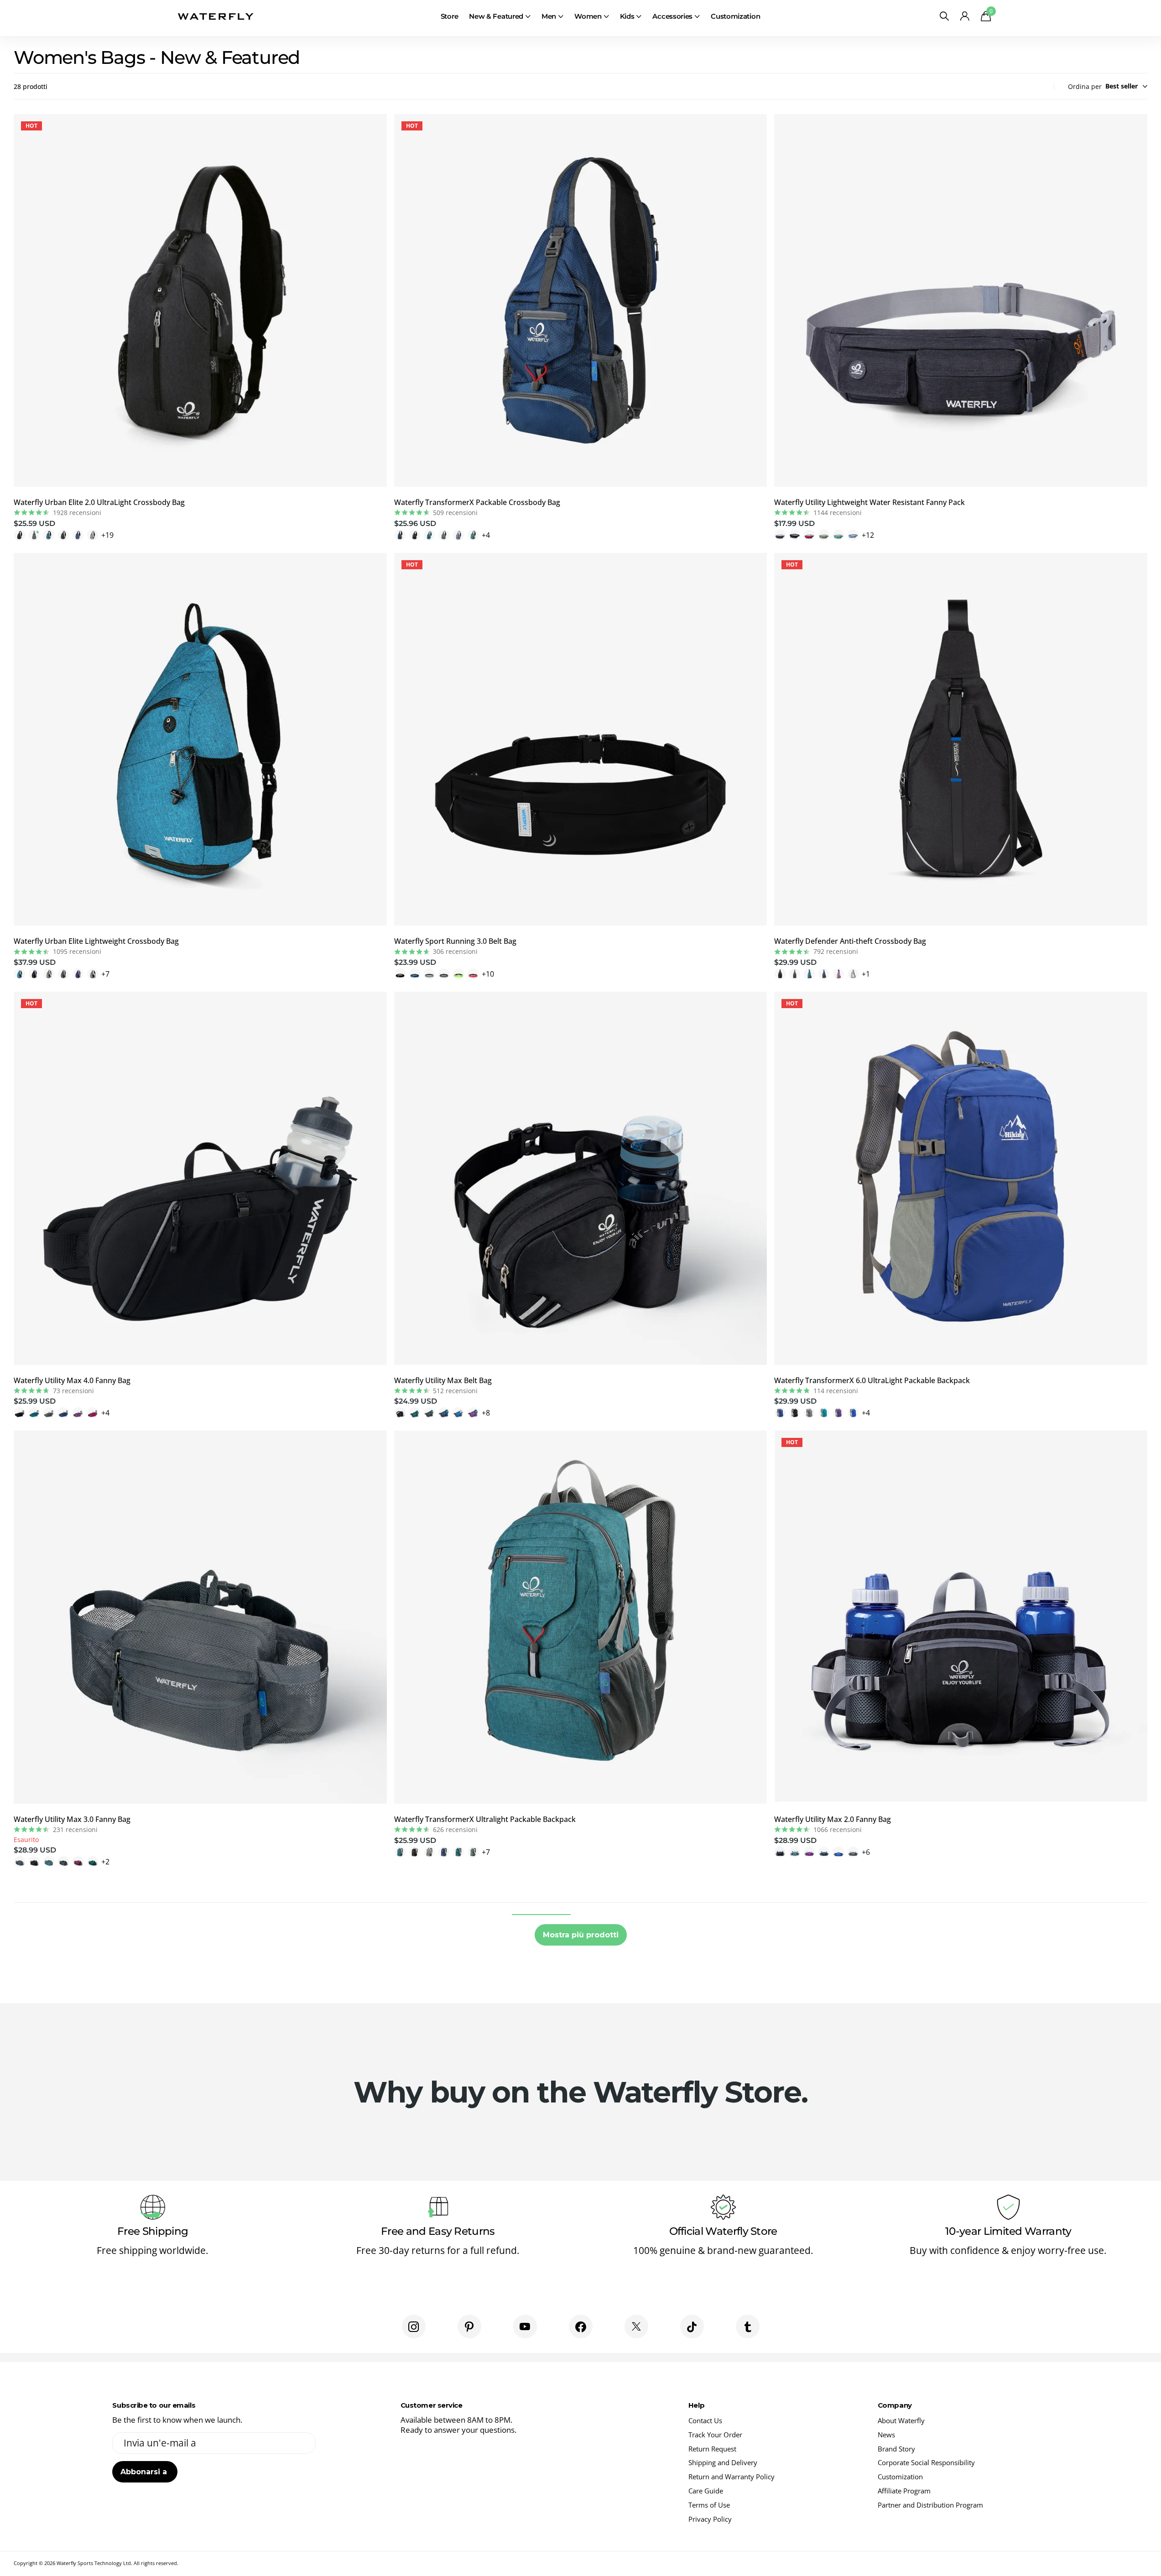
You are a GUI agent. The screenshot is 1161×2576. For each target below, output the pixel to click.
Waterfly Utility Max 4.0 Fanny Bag (72, 1380)
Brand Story (896, 2449)
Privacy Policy (710, 2519)
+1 (866, 974)
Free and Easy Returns (438, 2231)
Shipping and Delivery (723, 2462)
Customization (735, 16)
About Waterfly (901, 2420)
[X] (636, 2326)
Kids (627, 16)
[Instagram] (414, 2326)
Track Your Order (715, 2435)
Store (450, 16)
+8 (486, 1413)
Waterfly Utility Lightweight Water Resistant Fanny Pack (869, 502)
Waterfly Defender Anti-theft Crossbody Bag (850, 941)
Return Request (712, 2449)
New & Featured (496, 16)
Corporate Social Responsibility (926, 2462)
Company (895, 2405)
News (886, 2435)
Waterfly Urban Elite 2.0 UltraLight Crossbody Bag (99, 502)
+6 (866, 1852)
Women (588, 16)
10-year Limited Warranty (1008, 2231)
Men (549, 16)
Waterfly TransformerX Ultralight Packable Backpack (485, 1819)
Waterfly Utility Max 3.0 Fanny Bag (72, 1819)
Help (696, 2405)
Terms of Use (709, 2505)
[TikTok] (692, 2326)
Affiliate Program (904, 2491)
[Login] (965, 16)
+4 (486, 535)
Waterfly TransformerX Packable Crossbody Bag (477, 502)
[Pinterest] (469, 2326)
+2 (105, 1862)
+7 (105, 974)
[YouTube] (525, 2326)
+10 (488, 974)
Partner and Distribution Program (930, 2505)
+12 (868, 535)
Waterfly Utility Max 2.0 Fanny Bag (833, 1819)
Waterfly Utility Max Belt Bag (443, 1380)
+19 (107, 535)
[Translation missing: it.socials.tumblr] (748, 2326)
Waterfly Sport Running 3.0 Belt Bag (455, 941)
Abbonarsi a (145, 2472)
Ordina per (1085, 86)
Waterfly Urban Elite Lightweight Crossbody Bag (96, 941)
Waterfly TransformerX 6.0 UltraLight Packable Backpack (872, 1380)
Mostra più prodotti (581, 1935)
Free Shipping (153, 2231)
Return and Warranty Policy (731, 2477)
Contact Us (705, 2420)
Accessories (672, 16)
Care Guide (706, 2491)
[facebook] (581, 2326)
